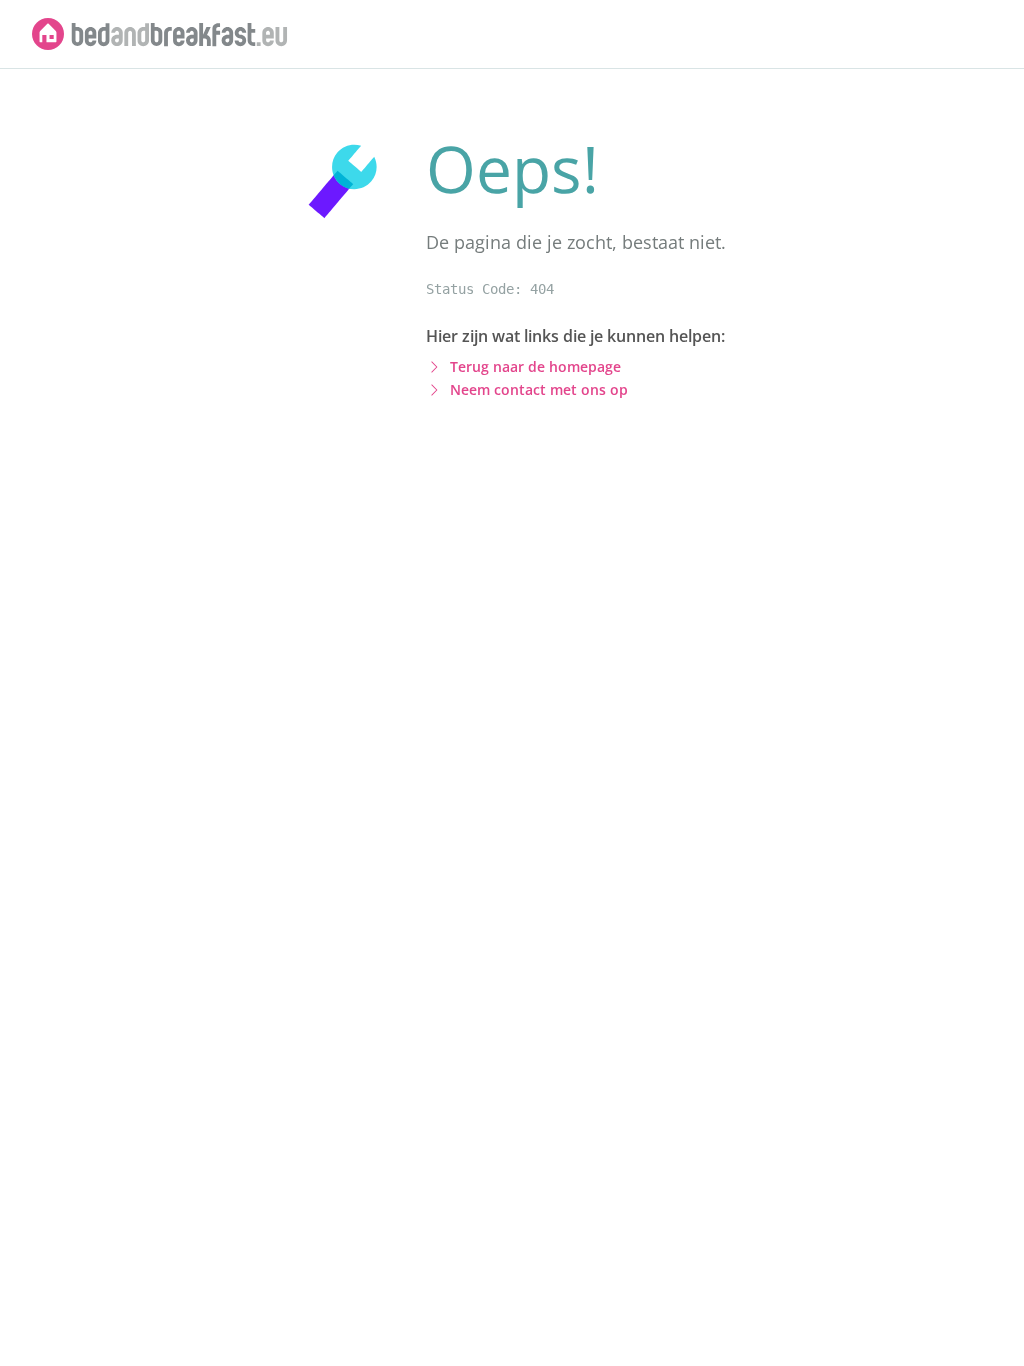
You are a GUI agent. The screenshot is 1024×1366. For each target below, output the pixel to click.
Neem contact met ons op (539, 389)
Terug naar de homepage (535, 366)
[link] (160, 34)
